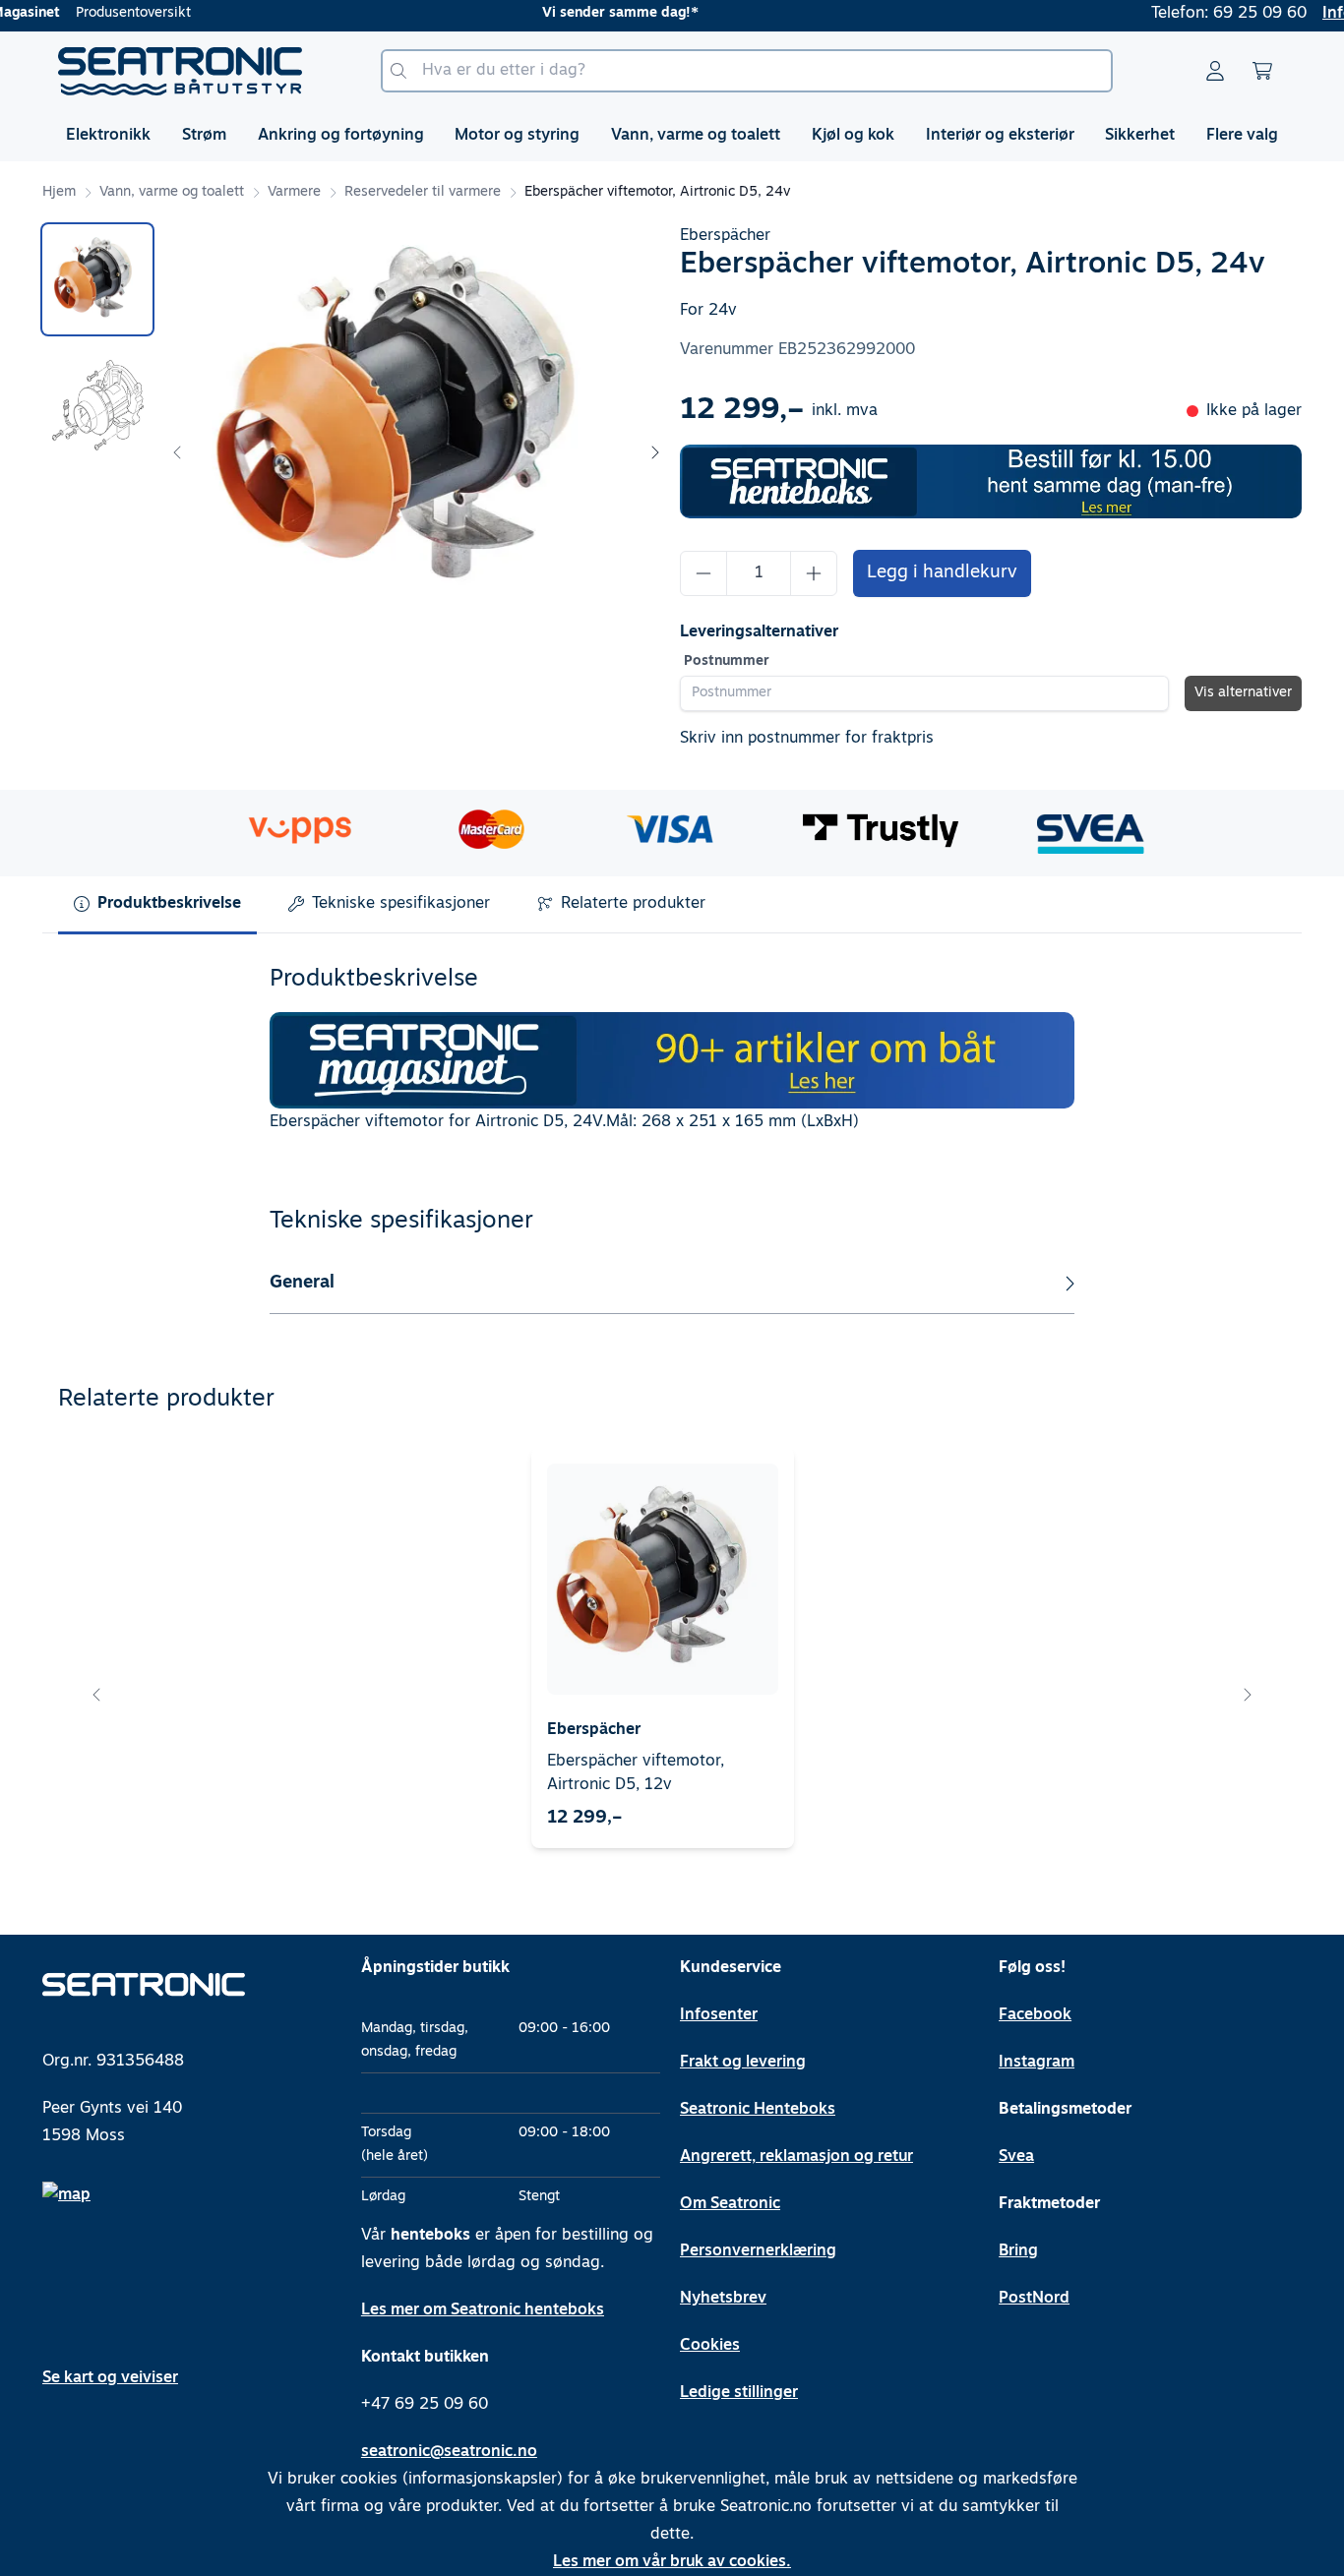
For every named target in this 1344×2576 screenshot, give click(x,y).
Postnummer (727, 661)
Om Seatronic (730, 2204)
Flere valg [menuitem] (1242, 136)
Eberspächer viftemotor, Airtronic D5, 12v (636, 1773)
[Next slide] (654, 452)
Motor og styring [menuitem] (517, 136)
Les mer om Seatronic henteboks (483, 2310)
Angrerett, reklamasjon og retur (796, 2157)
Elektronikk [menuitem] (108, 136)
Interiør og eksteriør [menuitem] (1000, 136)
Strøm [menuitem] (204, 136)
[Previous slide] (178, 452)
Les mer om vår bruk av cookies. (672, 2562)
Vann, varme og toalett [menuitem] (696, 136)
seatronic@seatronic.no (449, 2452)
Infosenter (719, 2015)
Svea (1016, 2157)
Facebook (1035, 2015)
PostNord (1034, 2299)
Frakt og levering (743, 2063)
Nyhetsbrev (723, 2299)
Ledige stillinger (739, 2393)
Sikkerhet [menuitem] (1140, 136)
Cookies (710, 2346)
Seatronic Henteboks (758, 2110)
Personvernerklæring (758, 2251)
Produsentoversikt (133, 13)
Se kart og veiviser (110, 2378)
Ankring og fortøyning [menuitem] (341, 136)
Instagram (1037, 2063)
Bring (1018, 2251)
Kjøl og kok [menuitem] (853, 136)
